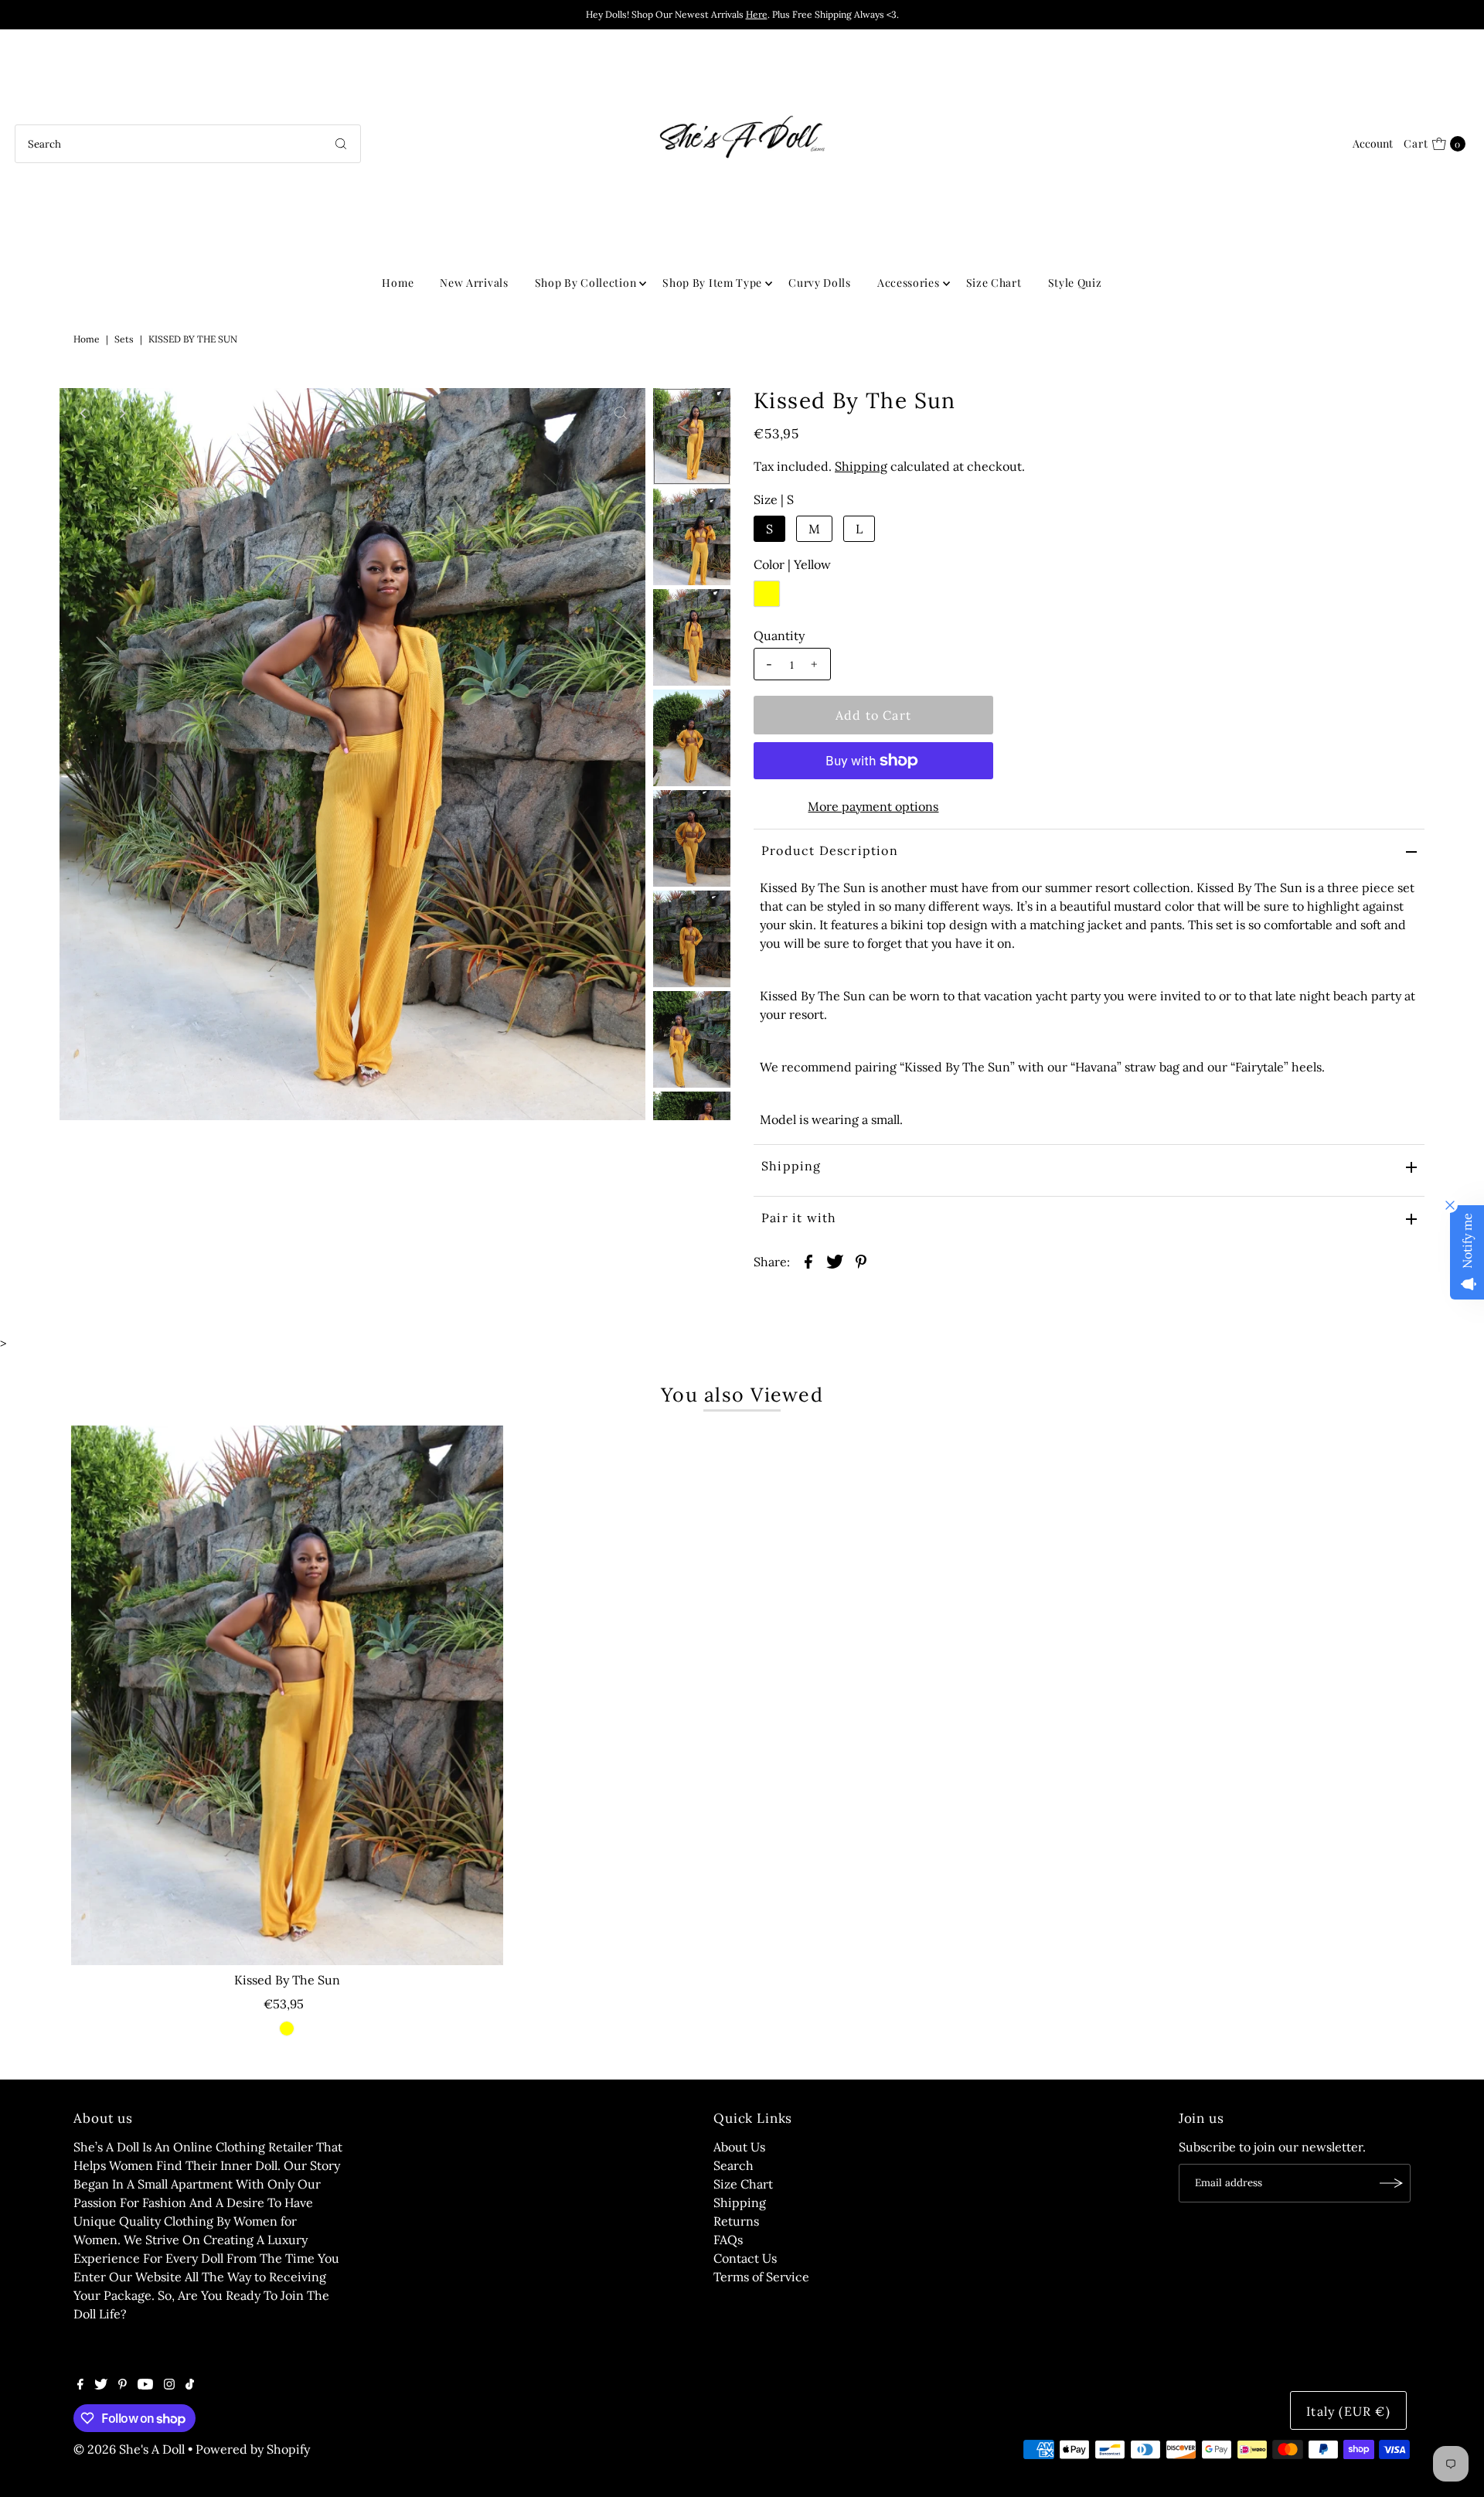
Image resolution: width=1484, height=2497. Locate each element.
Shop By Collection (586, 283)
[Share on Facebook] (808, 1260)
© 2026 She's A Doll (129, 2449)
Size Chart (994, 283)
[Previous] (84, 413)
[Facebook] (80, 2385)
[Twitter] (101, 2385)
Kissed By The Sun (287, 1980)
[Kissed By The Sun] (287, 1695)
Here (757, 14)
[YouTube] (145, 2385)
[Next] (122, 413)
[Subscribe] (1391, 2183)
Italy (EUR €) (1348, 2411)
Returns (736, 2221)
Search (733, 2165)
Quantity (779, 635)
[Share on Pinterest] (861, 1260)
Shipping (861, 466)
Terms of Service (761, 2277)
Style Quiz (1075, 283)
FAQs (728, 2240)
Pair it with (799, 1218)
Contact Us (745, 2258)
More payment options (873, 806)
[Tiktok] (190, 2385)
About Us (739, 2147)
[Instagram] (169, 2385)
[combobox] (188, 144)
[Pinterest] (123, 2385)
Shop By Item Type (712, 283)
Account (1373, 143)
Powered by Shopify (253, 2449)
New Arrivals (474, 283)
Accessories (909, 283)
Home (398, 283)
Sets (124, 339)
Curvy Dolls (820, 283)
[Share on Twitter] (835, 1260)
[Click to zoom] (621, 413)
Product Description (830, 850)
